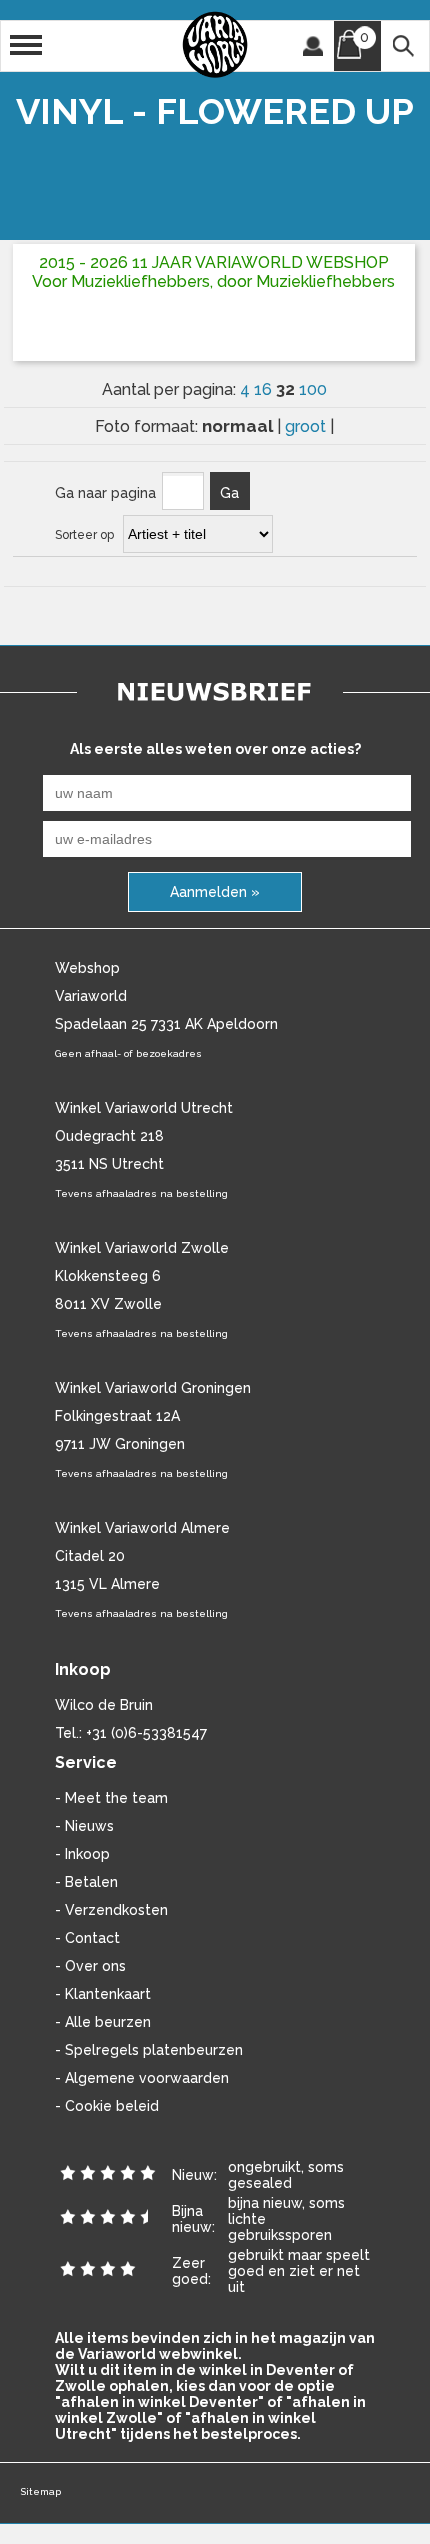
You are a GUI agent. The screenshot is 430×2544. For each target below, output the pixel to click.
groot (307, 426)
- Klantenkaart (103, 1994)
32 (287, 389)
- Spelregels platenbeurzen (149, 2050)
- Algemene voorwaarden (142, 2078)
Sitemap (40, 2491)
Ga (229, 493)
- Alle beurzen (103, 2022)
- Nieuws (84, 1826)
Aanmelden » (215, 892)
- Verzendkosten (111, 1910)
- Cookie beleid (107, 2106)
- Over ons (90, 1966)
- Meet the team (111, 1798)
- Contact (87, 1938)
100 (313, 389)
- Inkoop (82, 1854)
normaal (239, 426)
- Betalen (86, 1882)
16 (265, 389)
